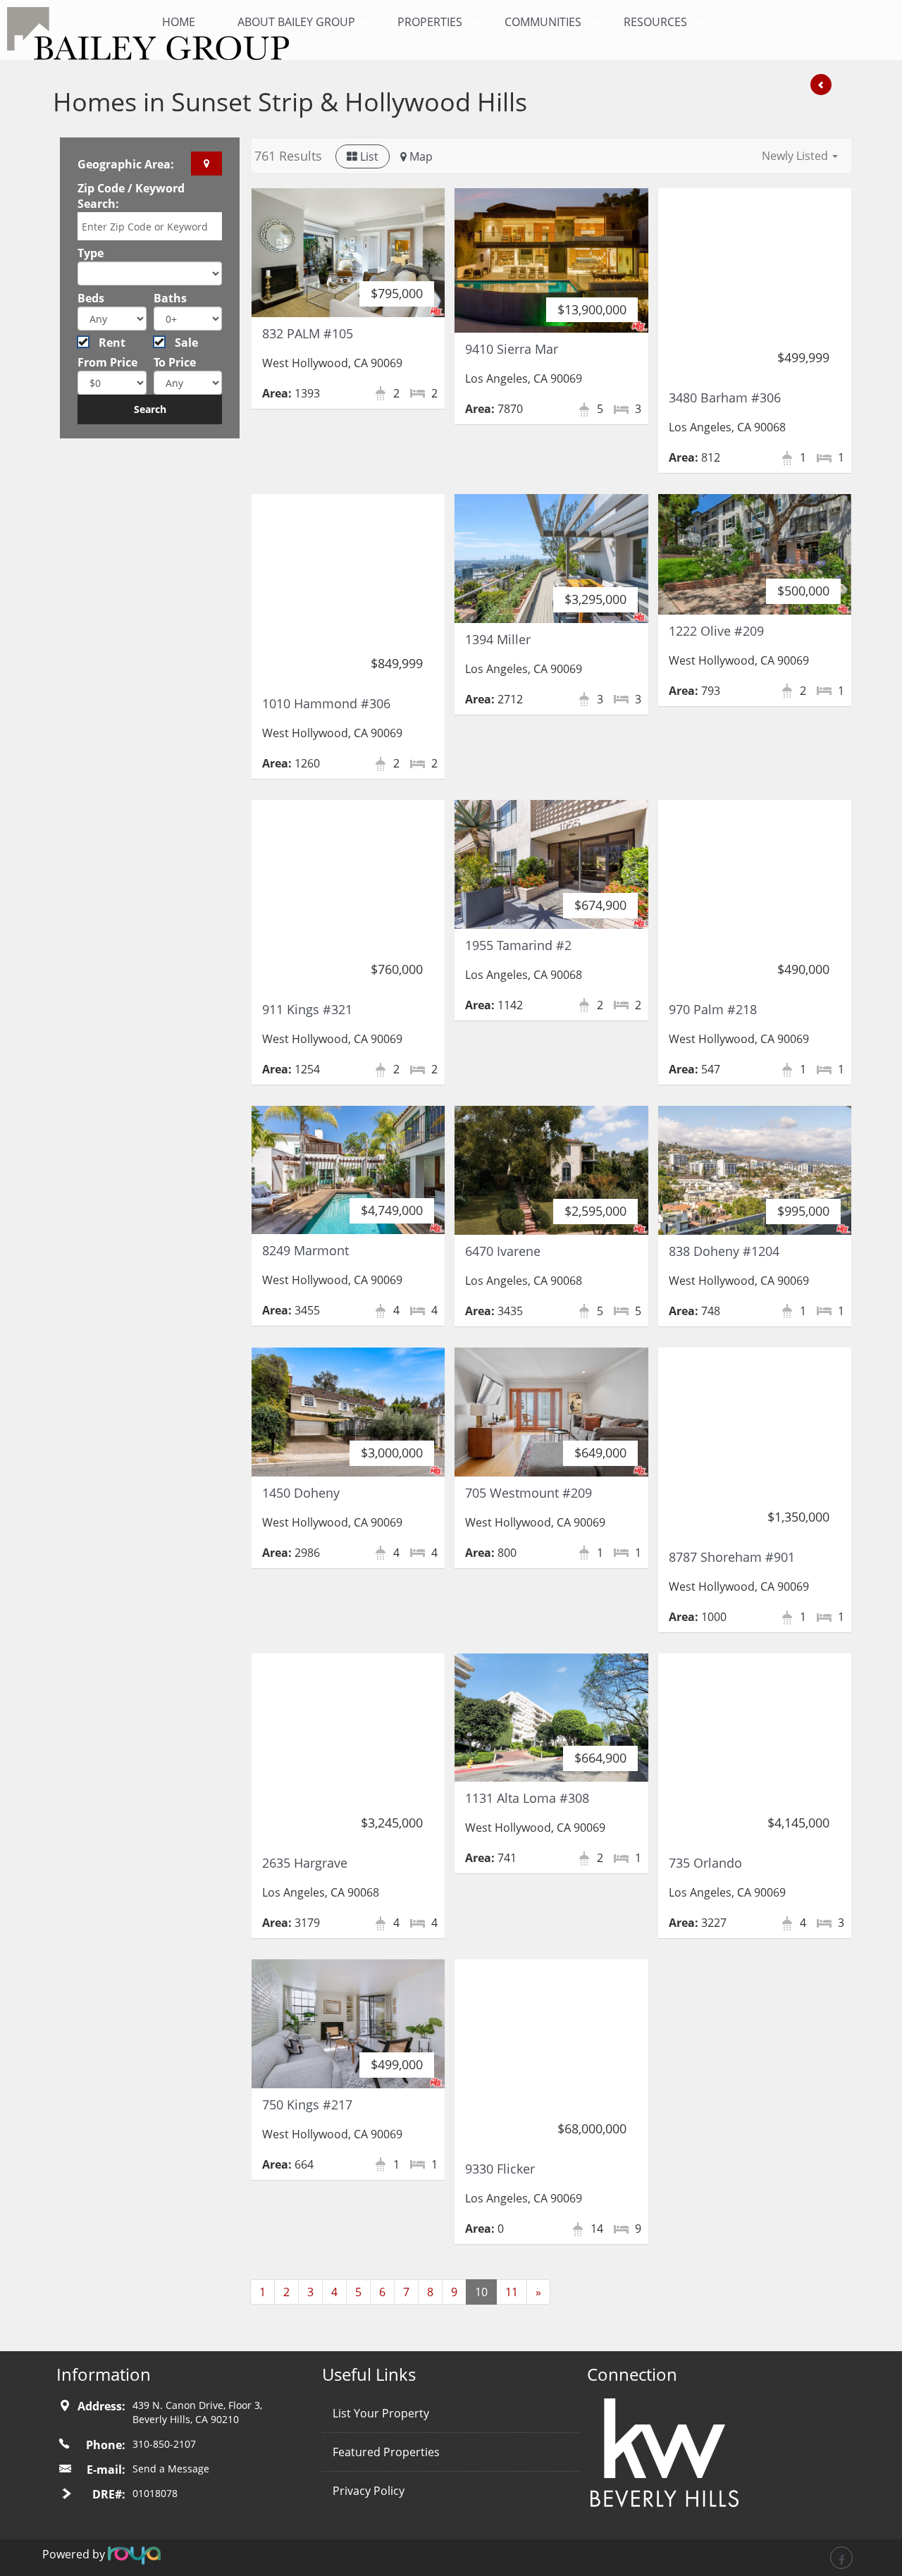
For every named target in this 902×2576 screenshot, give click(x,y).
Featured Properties (386, 2452)
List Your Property (381, 2413)
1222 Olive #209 (716, 631)
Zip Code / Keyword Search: (131, 196)
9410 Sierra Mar (512, 349)
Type (91, 253)
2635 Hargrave (305, 1863)
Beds (91, 298)
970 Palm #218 (713, 1009)
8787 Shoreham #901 (732, 1557)
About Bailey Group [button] (296, 22)
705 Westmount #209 (529, 1493)
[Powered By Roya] (134, 2554)
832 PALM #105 (308, 333)
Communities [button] (543, 22)
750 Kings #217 (307, 2104)
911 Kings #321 (307, 1009)
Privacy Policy (369, 2491)
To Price (175, 362)
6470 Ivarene (503, 1251)
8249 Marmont (305, 1250)
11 (512, 2292)
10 (481, 2292)
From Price (107, 362)
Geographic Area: (126, 164)
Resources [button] (655, 22)
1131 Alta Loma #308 (527, 1798)
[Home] (78, 33)
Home (179, 22)
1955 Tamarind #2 (518, 945)
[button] (800, 156)
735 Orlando (705, 1863)
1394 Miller (498, 639)
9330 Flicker (500, 2169)
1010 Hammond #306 (326, 703)
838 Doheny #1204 (724, 1251)
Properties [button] (430, 22)
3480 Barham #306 (725, 398)
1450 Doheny (301, 1493)
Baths (170, 298)
